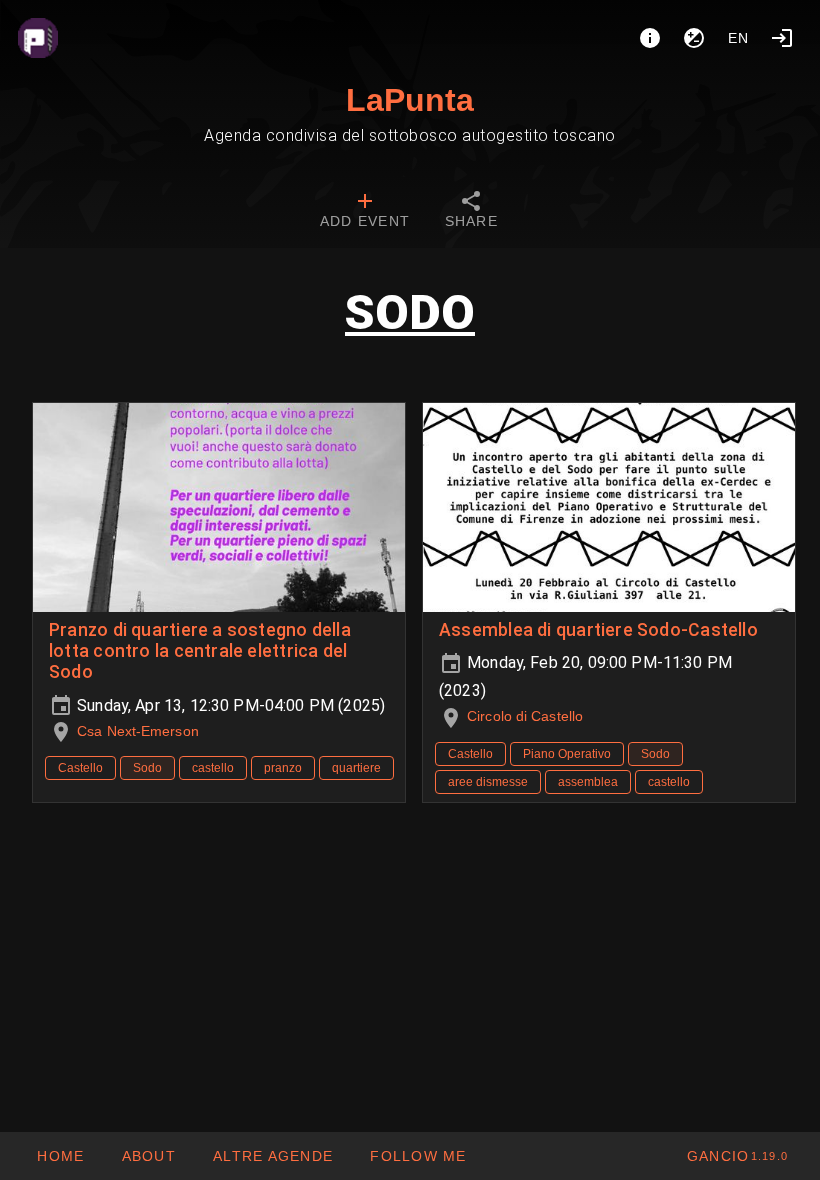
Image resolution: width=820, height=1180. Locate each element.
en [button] (739, 38)
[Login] (782, 38)
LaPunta (410, 100)
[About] (650, 38)
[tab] (365, 212)
